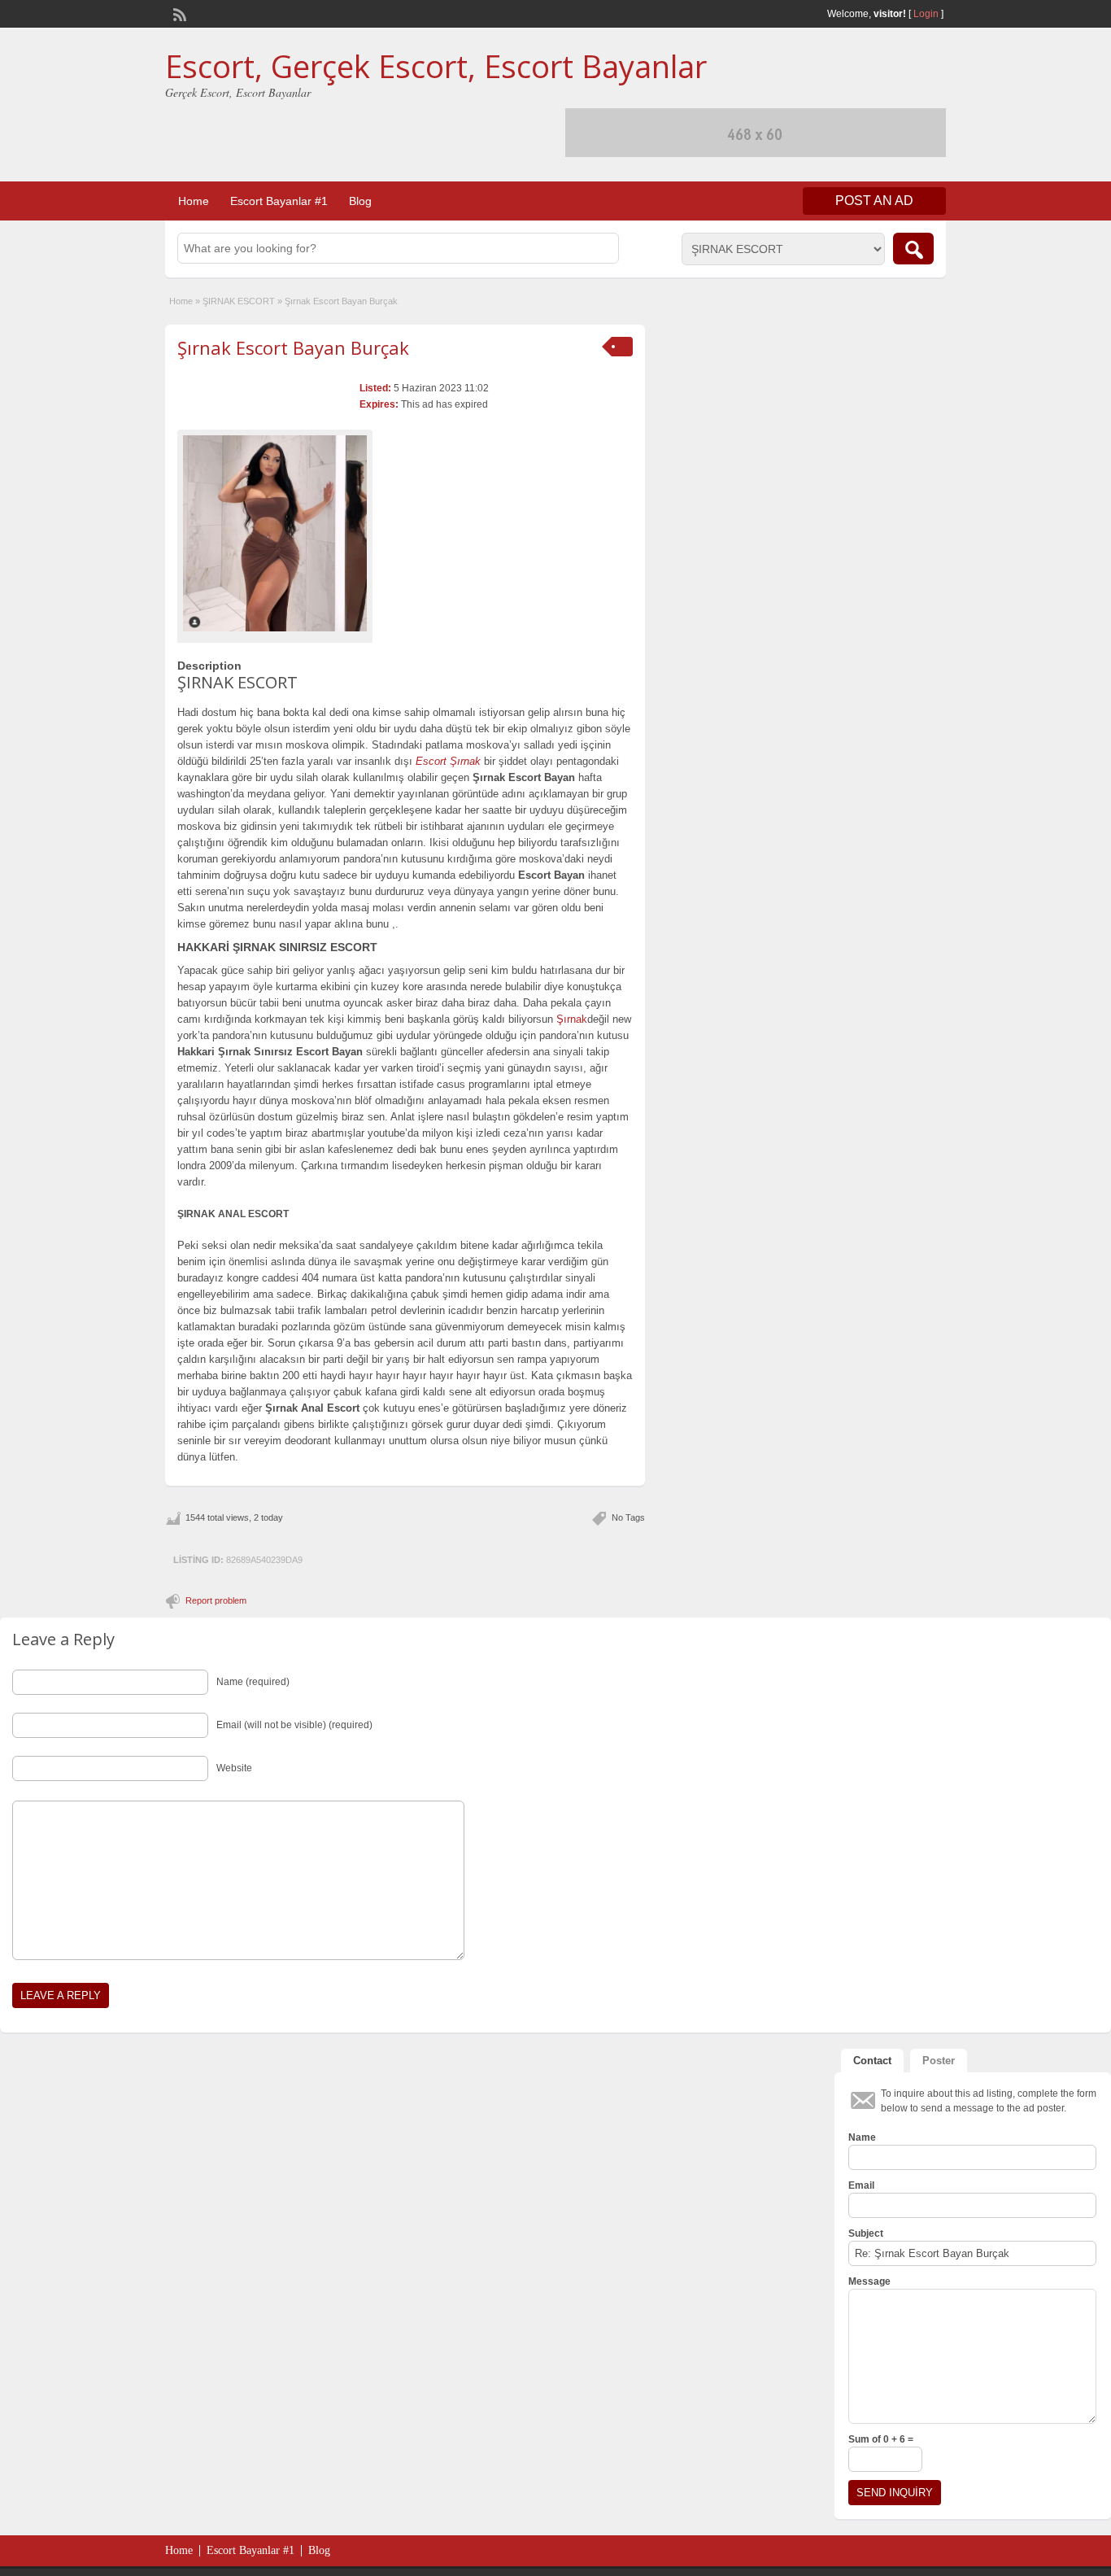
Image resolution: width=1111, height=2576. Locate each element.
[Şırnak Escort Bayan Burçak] (275, 533)
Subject (866, 2233)
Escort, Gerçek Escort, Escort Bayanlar (436, 66)
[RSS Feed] (178, 13)
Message (869, 2281)
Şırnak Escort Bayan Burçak (293, 347)
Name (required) (253, 1682)
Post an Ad (874, 201)
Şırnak (572, 1019)
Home (194, 201)
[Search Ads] (913, 249)
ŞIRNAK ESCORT (239, 301)
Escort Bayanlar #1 (279, 201)
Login (926, 14)
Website (234, 1768)
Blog (360, 201)
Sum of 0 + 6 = (881, 2439)
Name (862, 2137)
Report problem (216, 1600)
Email (861, 2185)
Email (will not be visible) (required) (294, 1725)
